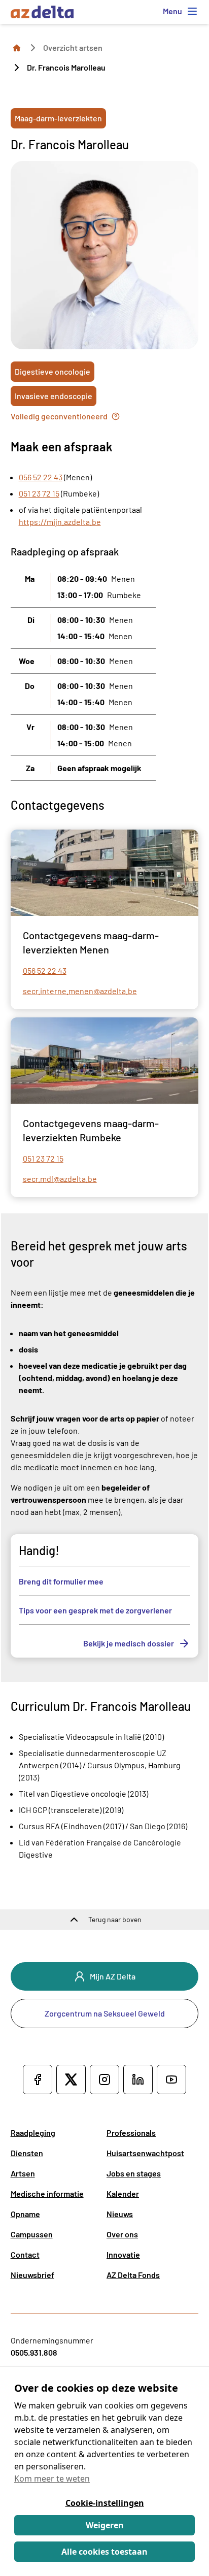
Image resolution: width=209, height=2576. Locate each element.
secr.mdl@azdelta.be (60, 1179)
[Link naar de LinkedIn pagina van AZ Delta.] (138, 2079)
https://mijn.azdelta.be (60, 522)
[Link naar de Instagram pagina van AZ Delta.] (104, 2079)
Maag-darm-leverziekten (58, 118)
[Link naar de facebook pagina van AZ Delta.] (38, 2079)
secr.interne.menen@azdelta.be (80, 991)
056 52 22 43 (41, 477)
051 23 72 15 (39, 493)
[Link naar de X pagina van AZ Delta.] (71, 2079)
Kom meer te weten (52, 2479)
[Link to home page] (17, 47)
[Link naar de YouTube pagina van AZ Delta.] (171, 2079)
